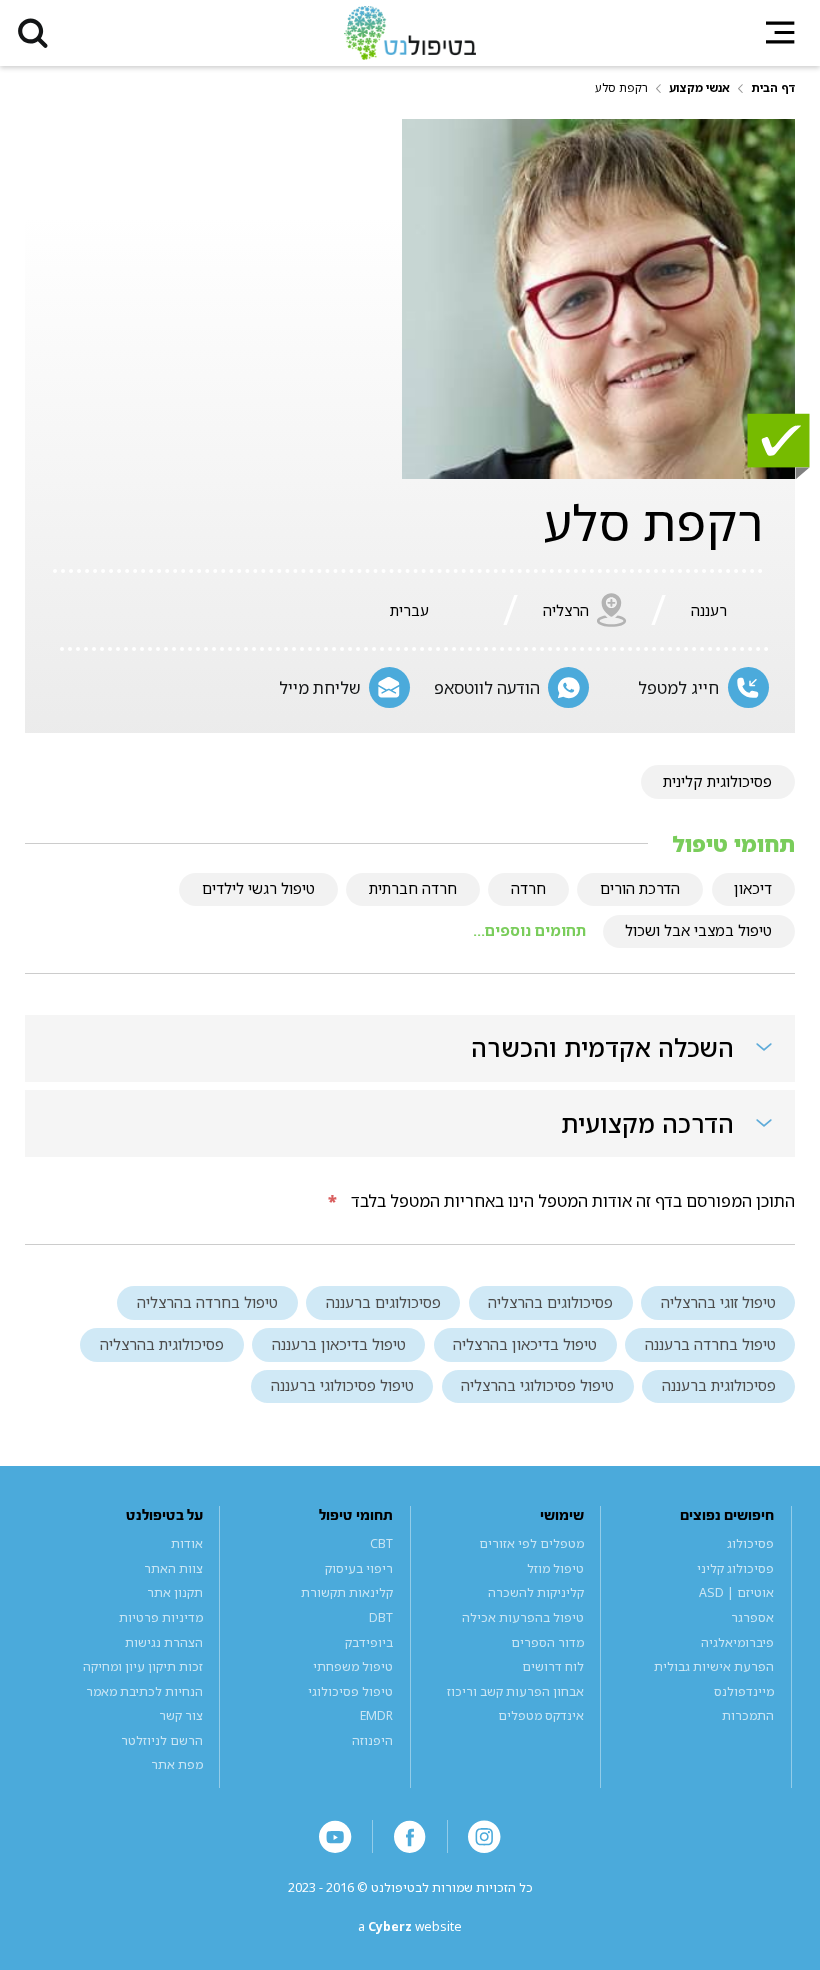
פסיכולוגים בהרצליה (550, 1302)
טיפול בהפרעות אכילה (523, 1617)
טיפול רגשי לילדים (258, 888)
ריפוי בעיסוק (359, 1568)
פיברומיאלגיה (737, 1642)
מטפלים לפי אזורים (531, 1543)
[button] (33, 33)
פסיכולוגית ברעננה (719, 1385)
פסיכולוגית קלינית (717, 781)
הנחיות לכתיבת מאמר (144, 1691)
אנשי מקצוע (699, 87)
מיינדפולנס (744, 1691)
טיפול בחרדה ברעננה (710, 1344)
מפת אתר (177, 1764)
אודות (187, 1543)
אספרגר (752, 1617)
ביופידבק (369, 1642)
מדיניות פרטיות (161, 1617)
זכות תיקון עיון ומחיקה (143, 1666)
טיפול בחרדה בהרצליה (207, 1302)
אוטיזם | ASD (736, 1592)
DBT (381, 1617)
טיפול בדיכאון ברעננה (339, 1344)
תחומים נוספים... (529, 930)
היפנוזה (372, 1740)
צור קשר (181, 1715)
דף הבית (773, 87)
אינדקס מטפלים (541, 1715)
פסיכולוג (750, 1543)
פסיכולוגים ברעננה (383, 1302)
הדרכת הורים (640, 888)
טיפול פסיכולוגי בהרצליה (537, 1385)
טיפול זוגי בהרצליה (718, 1302)
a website (410, 1926)
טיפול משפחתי (353, 1666)
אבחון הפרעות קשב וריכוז (515, 1691)
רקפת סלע (621, 87)
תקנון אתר (175, 1592)
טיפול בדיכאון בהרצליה (525, 1344)
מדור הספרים (547, 1642)
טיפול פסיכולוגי (350, 1691)
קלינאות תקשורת (347, 1592)
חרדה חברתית (413, 888)
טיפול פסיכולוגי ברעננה (342, 1385)
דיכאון (753, 888)
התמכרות (748, 1715)
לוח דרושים (553, 1666)
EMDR (376, 1715)
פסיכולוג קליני (735, 1568)
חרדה (528, 888)
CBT (381, 1543)
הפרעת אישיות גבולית (714, 1666)
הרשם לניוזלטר (162, 1740)
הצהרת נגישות (164, 1642)
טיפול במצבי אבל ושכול (698, 930)
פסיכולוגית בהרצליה (162, 1344)
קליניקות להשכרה (536, 1592)
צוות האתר (173, 1568)
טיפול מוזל (555, 1568)
